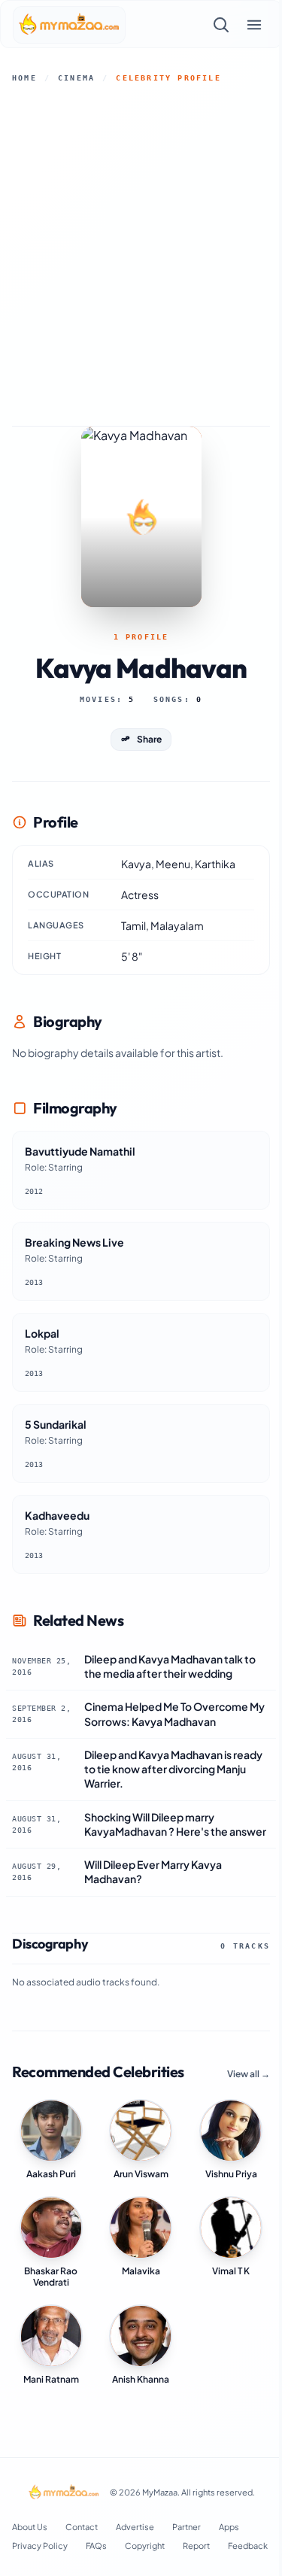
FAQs (96, 2546)
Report (196, 2546)
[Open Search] (221, 25)
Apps (229, 2527)
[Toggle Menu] (254, 25)
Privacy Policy (40, 2546)
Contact (82, 2527)
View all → (249, 2074)
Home (24, 78)
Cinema (76, 78)
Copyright (145, 2546)
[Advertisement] (141, 255)
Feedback (248, 2546)
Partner (186, 2527)
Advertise (135, 2527)
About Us (30, 2527)
